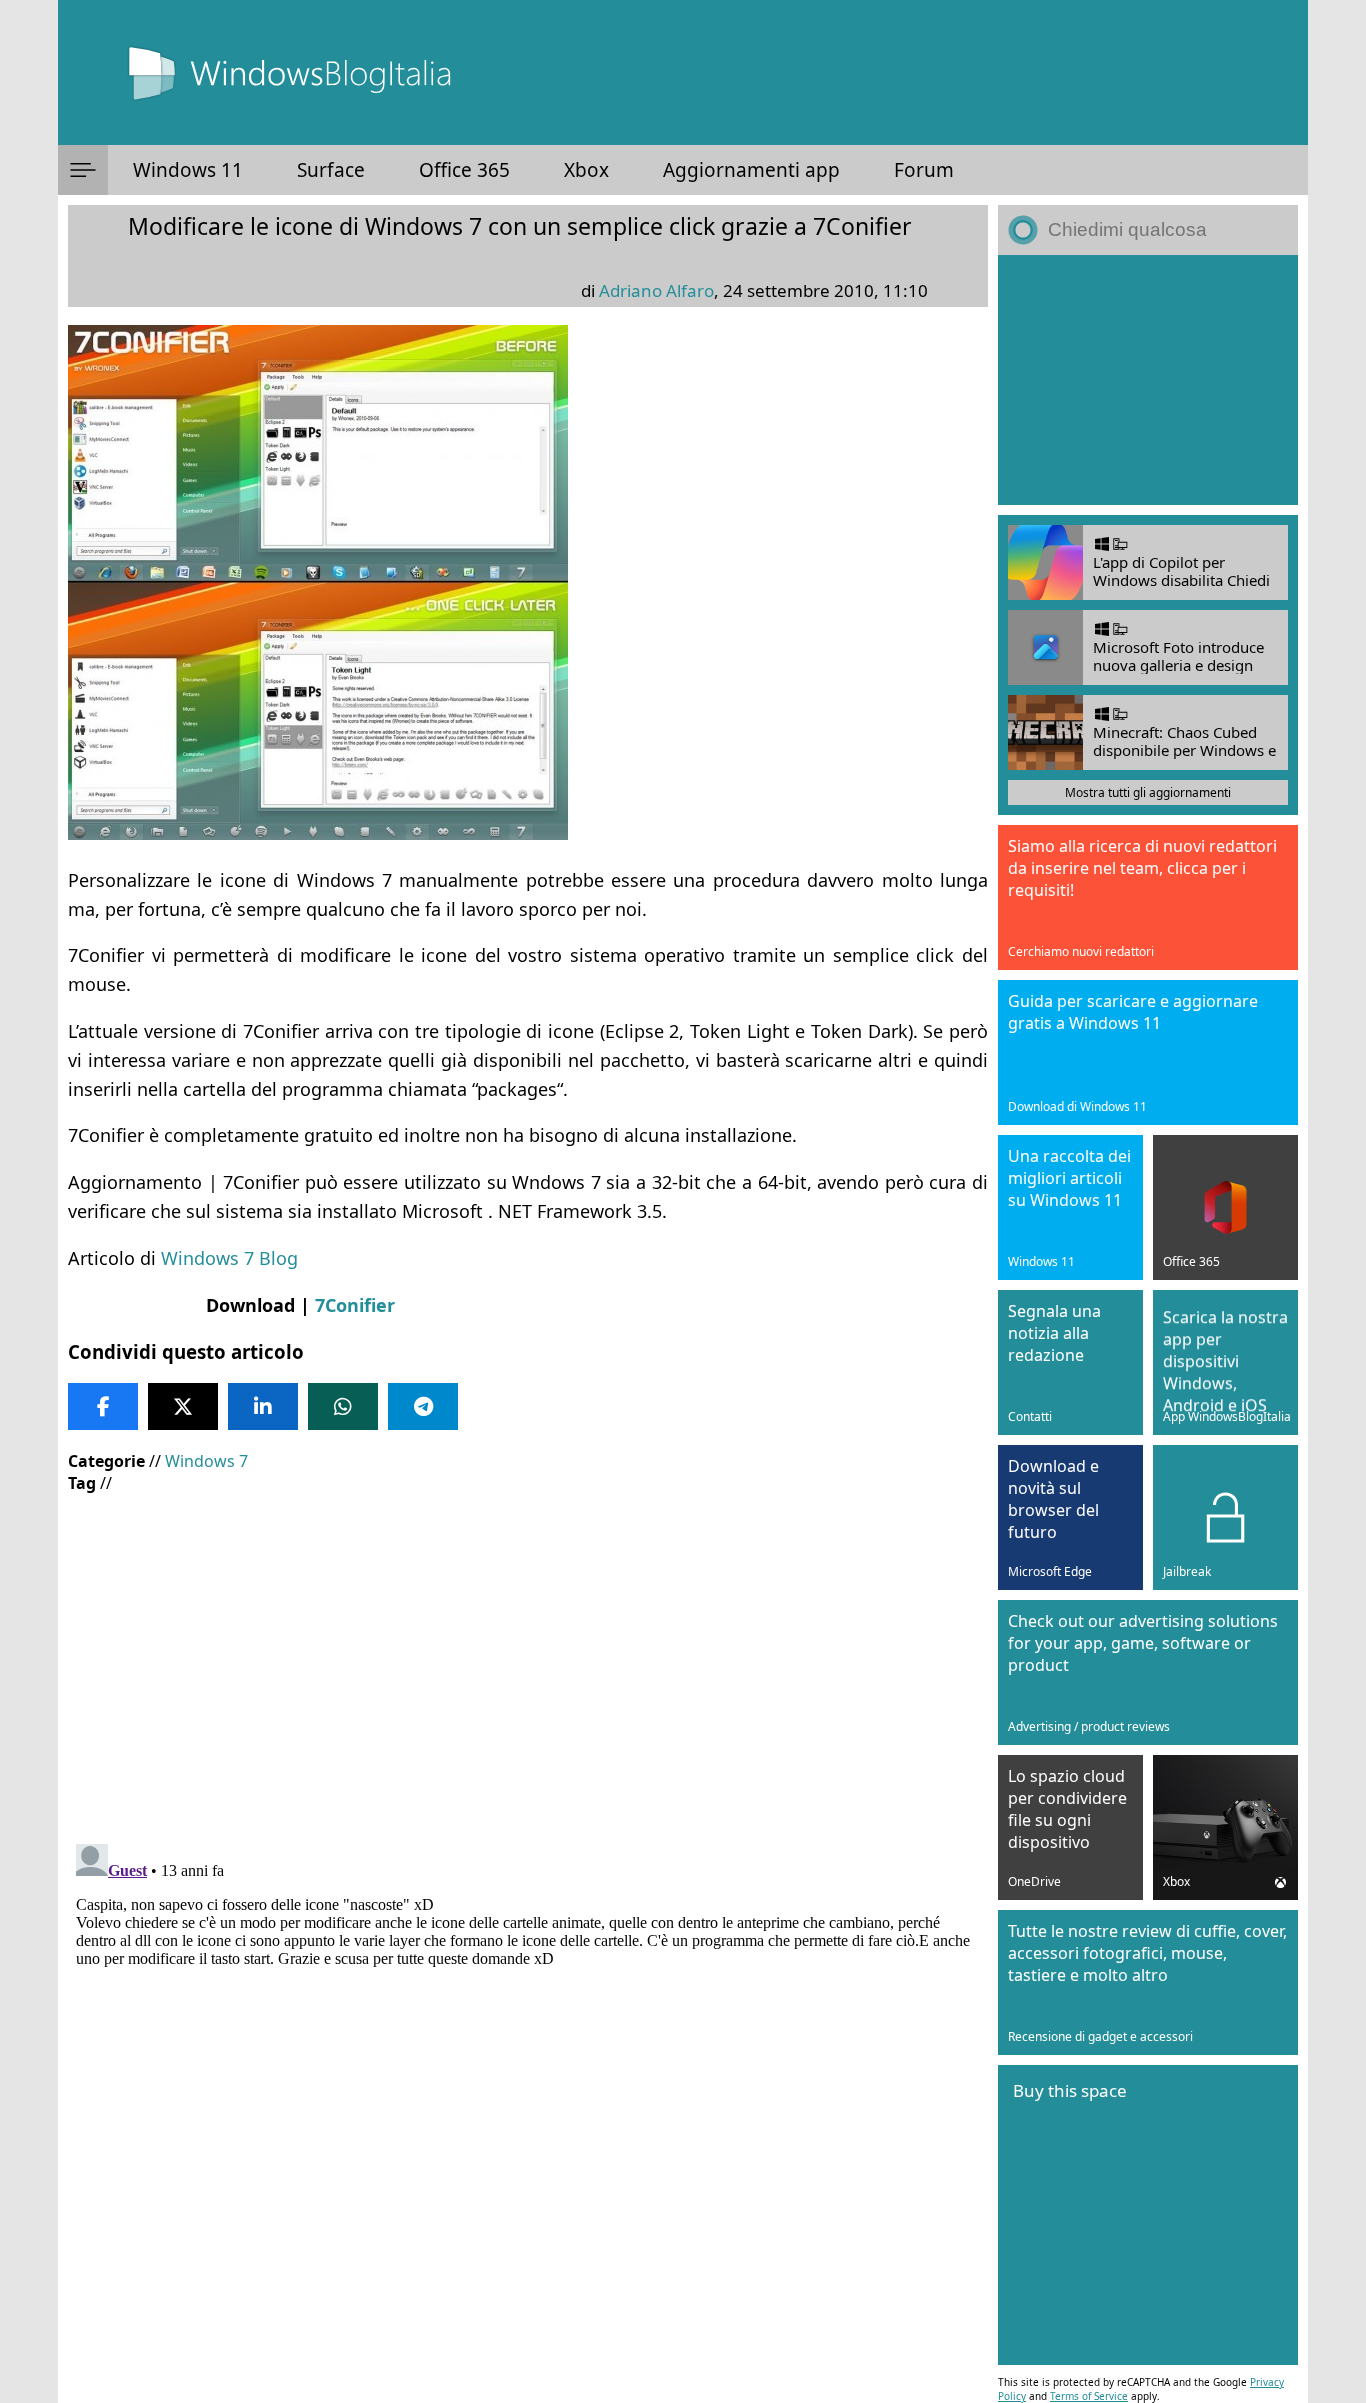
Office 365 (464, 170)
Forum (924, 170)
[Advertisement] (528, 1654)
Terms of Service (1089, 2396)
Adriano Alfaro (656, 290)
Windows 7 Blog (229, 1258)
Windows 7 (206, 1461)
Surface (331, 170)
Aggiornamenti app (751, 170)
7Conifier (355, 1305)
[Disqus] (528, 2086)
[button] (83, 170)
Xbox (586, 170)
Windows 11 (188, 170)
